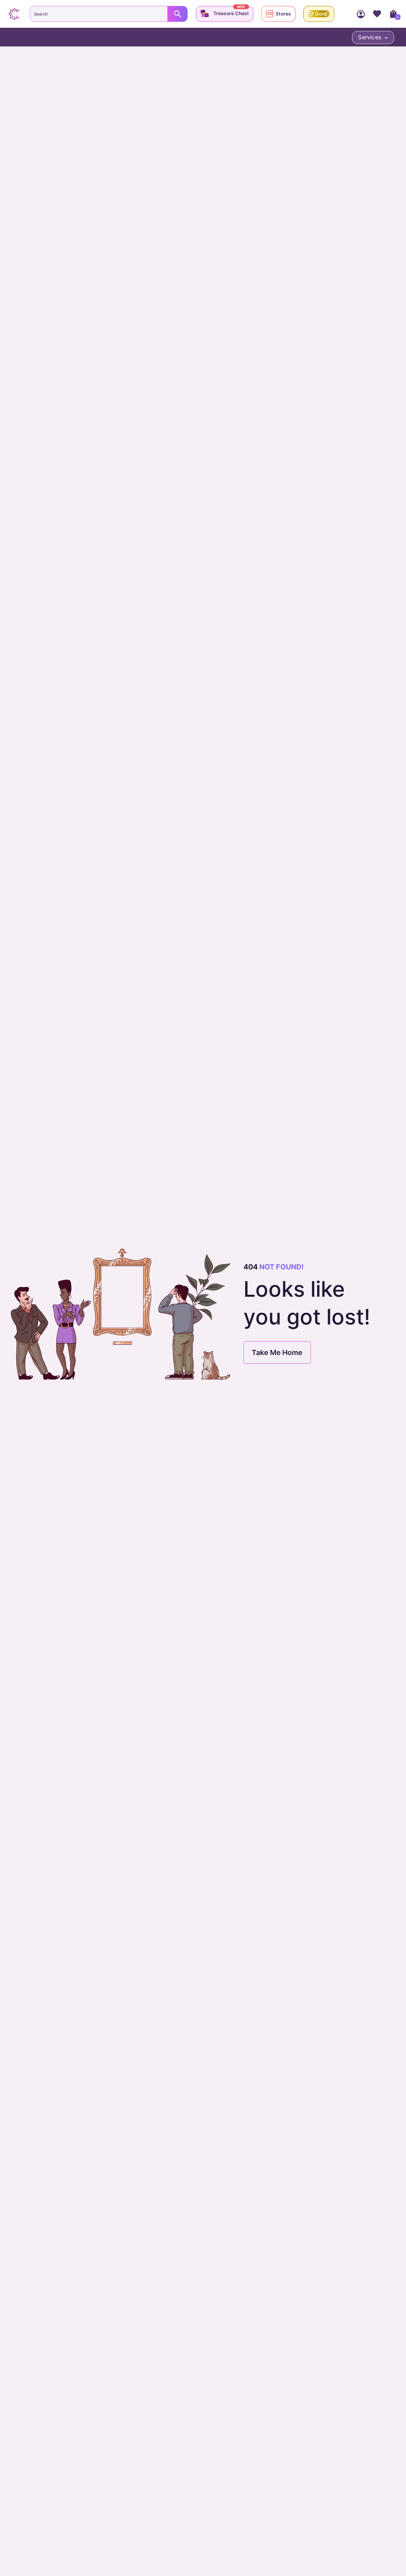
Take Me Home (277, 1352)
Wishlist (377, 14)
